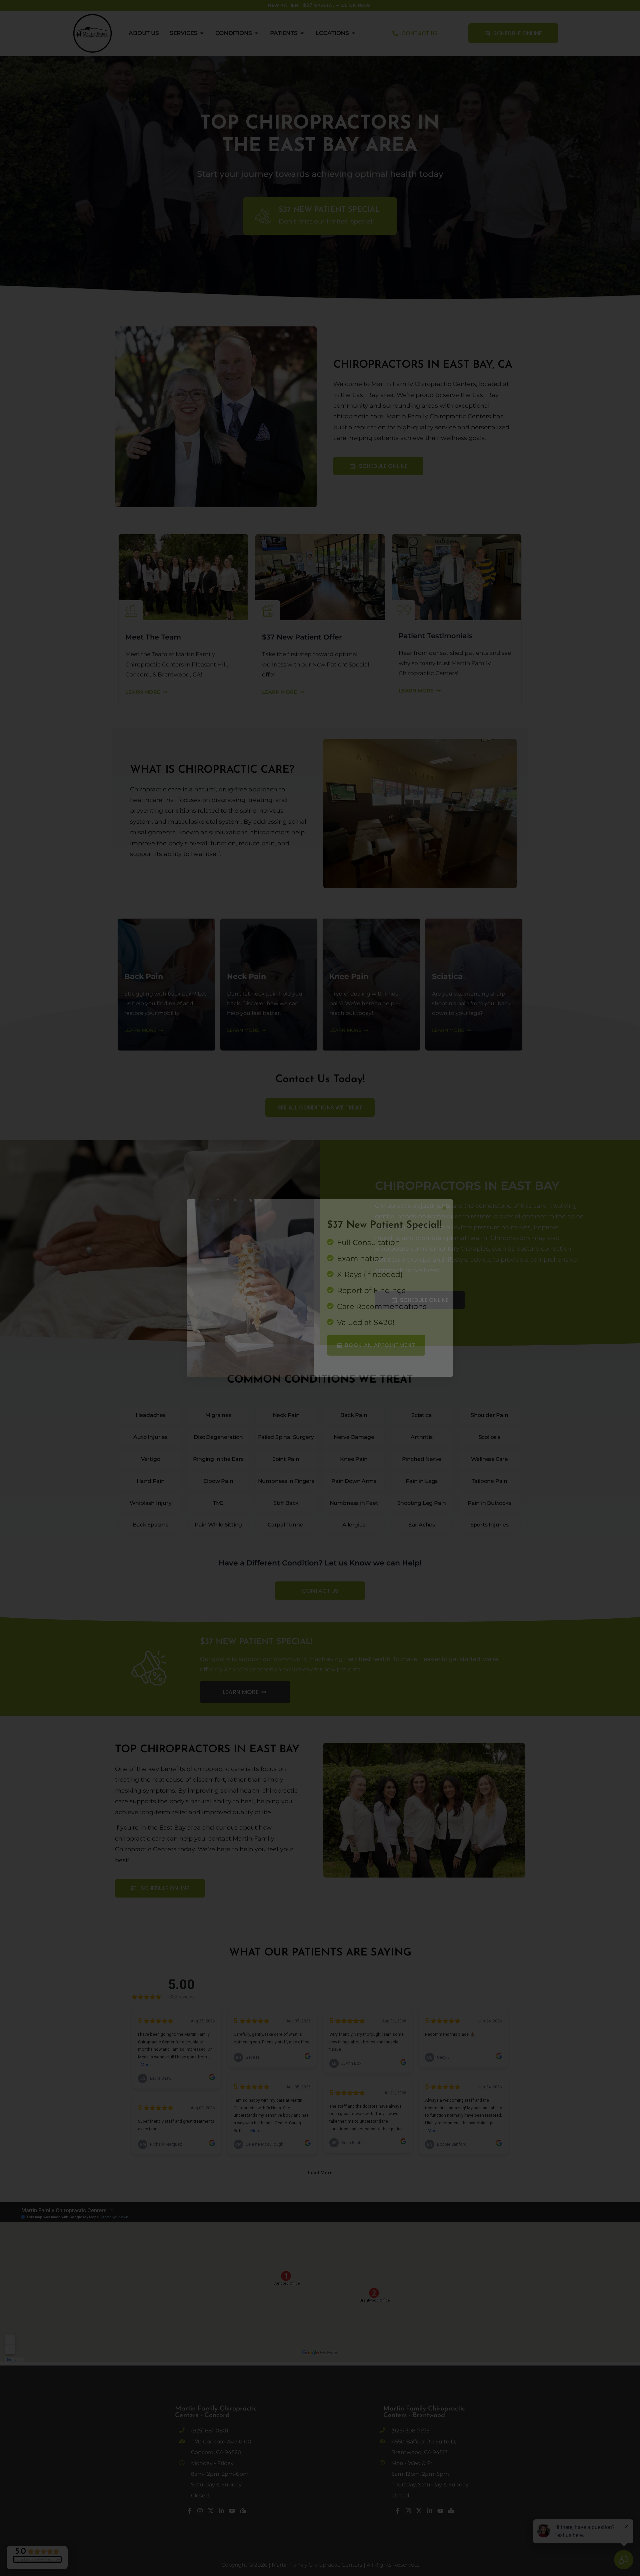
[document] (320, 1288)
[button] (444, 1208)
